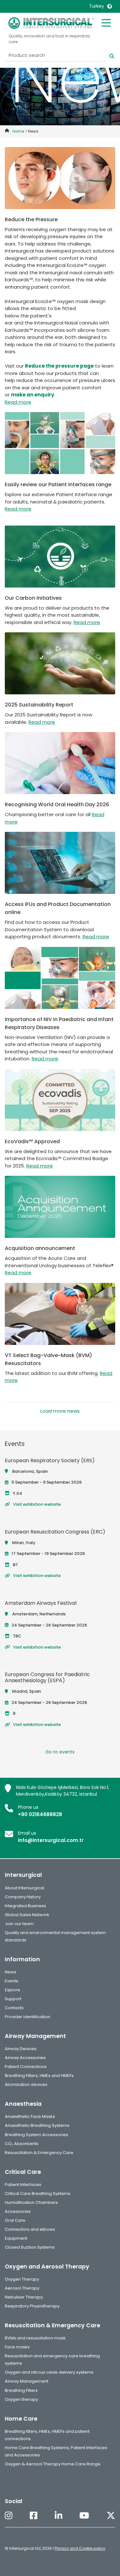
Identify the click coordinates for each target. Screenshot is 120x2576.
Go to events (60, 1752)
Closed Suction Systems (30, 2247)
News (11, 1972)
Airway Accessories (25, 2058)
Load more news (60, 1411)
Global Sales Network (27, 1915)
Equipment (16, 2238)
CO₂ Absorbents (22, 2144)
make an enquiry (32, 395)
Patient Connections (26, 2067)
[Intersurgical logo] (51, 23)
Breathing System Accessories (36, 2135)
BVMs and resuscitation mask (35, 2338)
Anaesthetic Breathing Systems (37, 2125)
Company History (23, 1897)
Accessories (18, 2211)
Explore (12, 1990)
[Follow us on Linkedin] (59, 2516)
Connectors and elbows (30, 2229)
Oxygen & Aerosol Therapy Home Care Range (53, 2464)
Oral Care (15, 2220)
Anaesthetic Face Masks (30, 2116)
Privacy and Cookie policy (80, 2548)
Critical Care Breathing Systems (38, 2194)
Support (13, 1999)
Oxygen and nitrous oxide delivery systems (49, 2372)
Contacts (14, 2008)
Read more (18, 402)
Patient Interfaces (23, 2185)
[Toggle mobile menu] (106, 22)
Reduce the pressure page (59, 366)
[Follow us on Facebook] (34, 2516)
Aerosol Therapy (22, 2288)
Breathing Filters (21, 2390)
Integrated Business (25, 1906)
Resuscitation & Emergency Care (39, 2153)
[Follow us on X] (111, 2516)
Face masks (17, 2347)
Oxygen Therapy (22, 2279)
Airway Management (27, 2381)
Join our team (19, 1924)
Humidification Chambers (31, 2202)
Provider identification (28, 2017)
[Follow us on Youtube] (84, 2516)
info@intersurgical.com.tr (51, 1840)
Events (12, 1981)
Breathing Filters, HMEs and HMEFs (39, 2076)
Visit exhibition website (37, 1504)
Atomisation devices (26, 2084)
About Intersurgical (24, 1888)
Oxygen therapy (21, 2399)
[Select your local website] (110, 6)
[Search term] (108, 55)
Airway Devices (21, 2049)
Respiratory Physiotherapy (32, 2306)
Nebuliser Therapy (24, 2297)
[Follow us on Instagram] (9, 2516)
